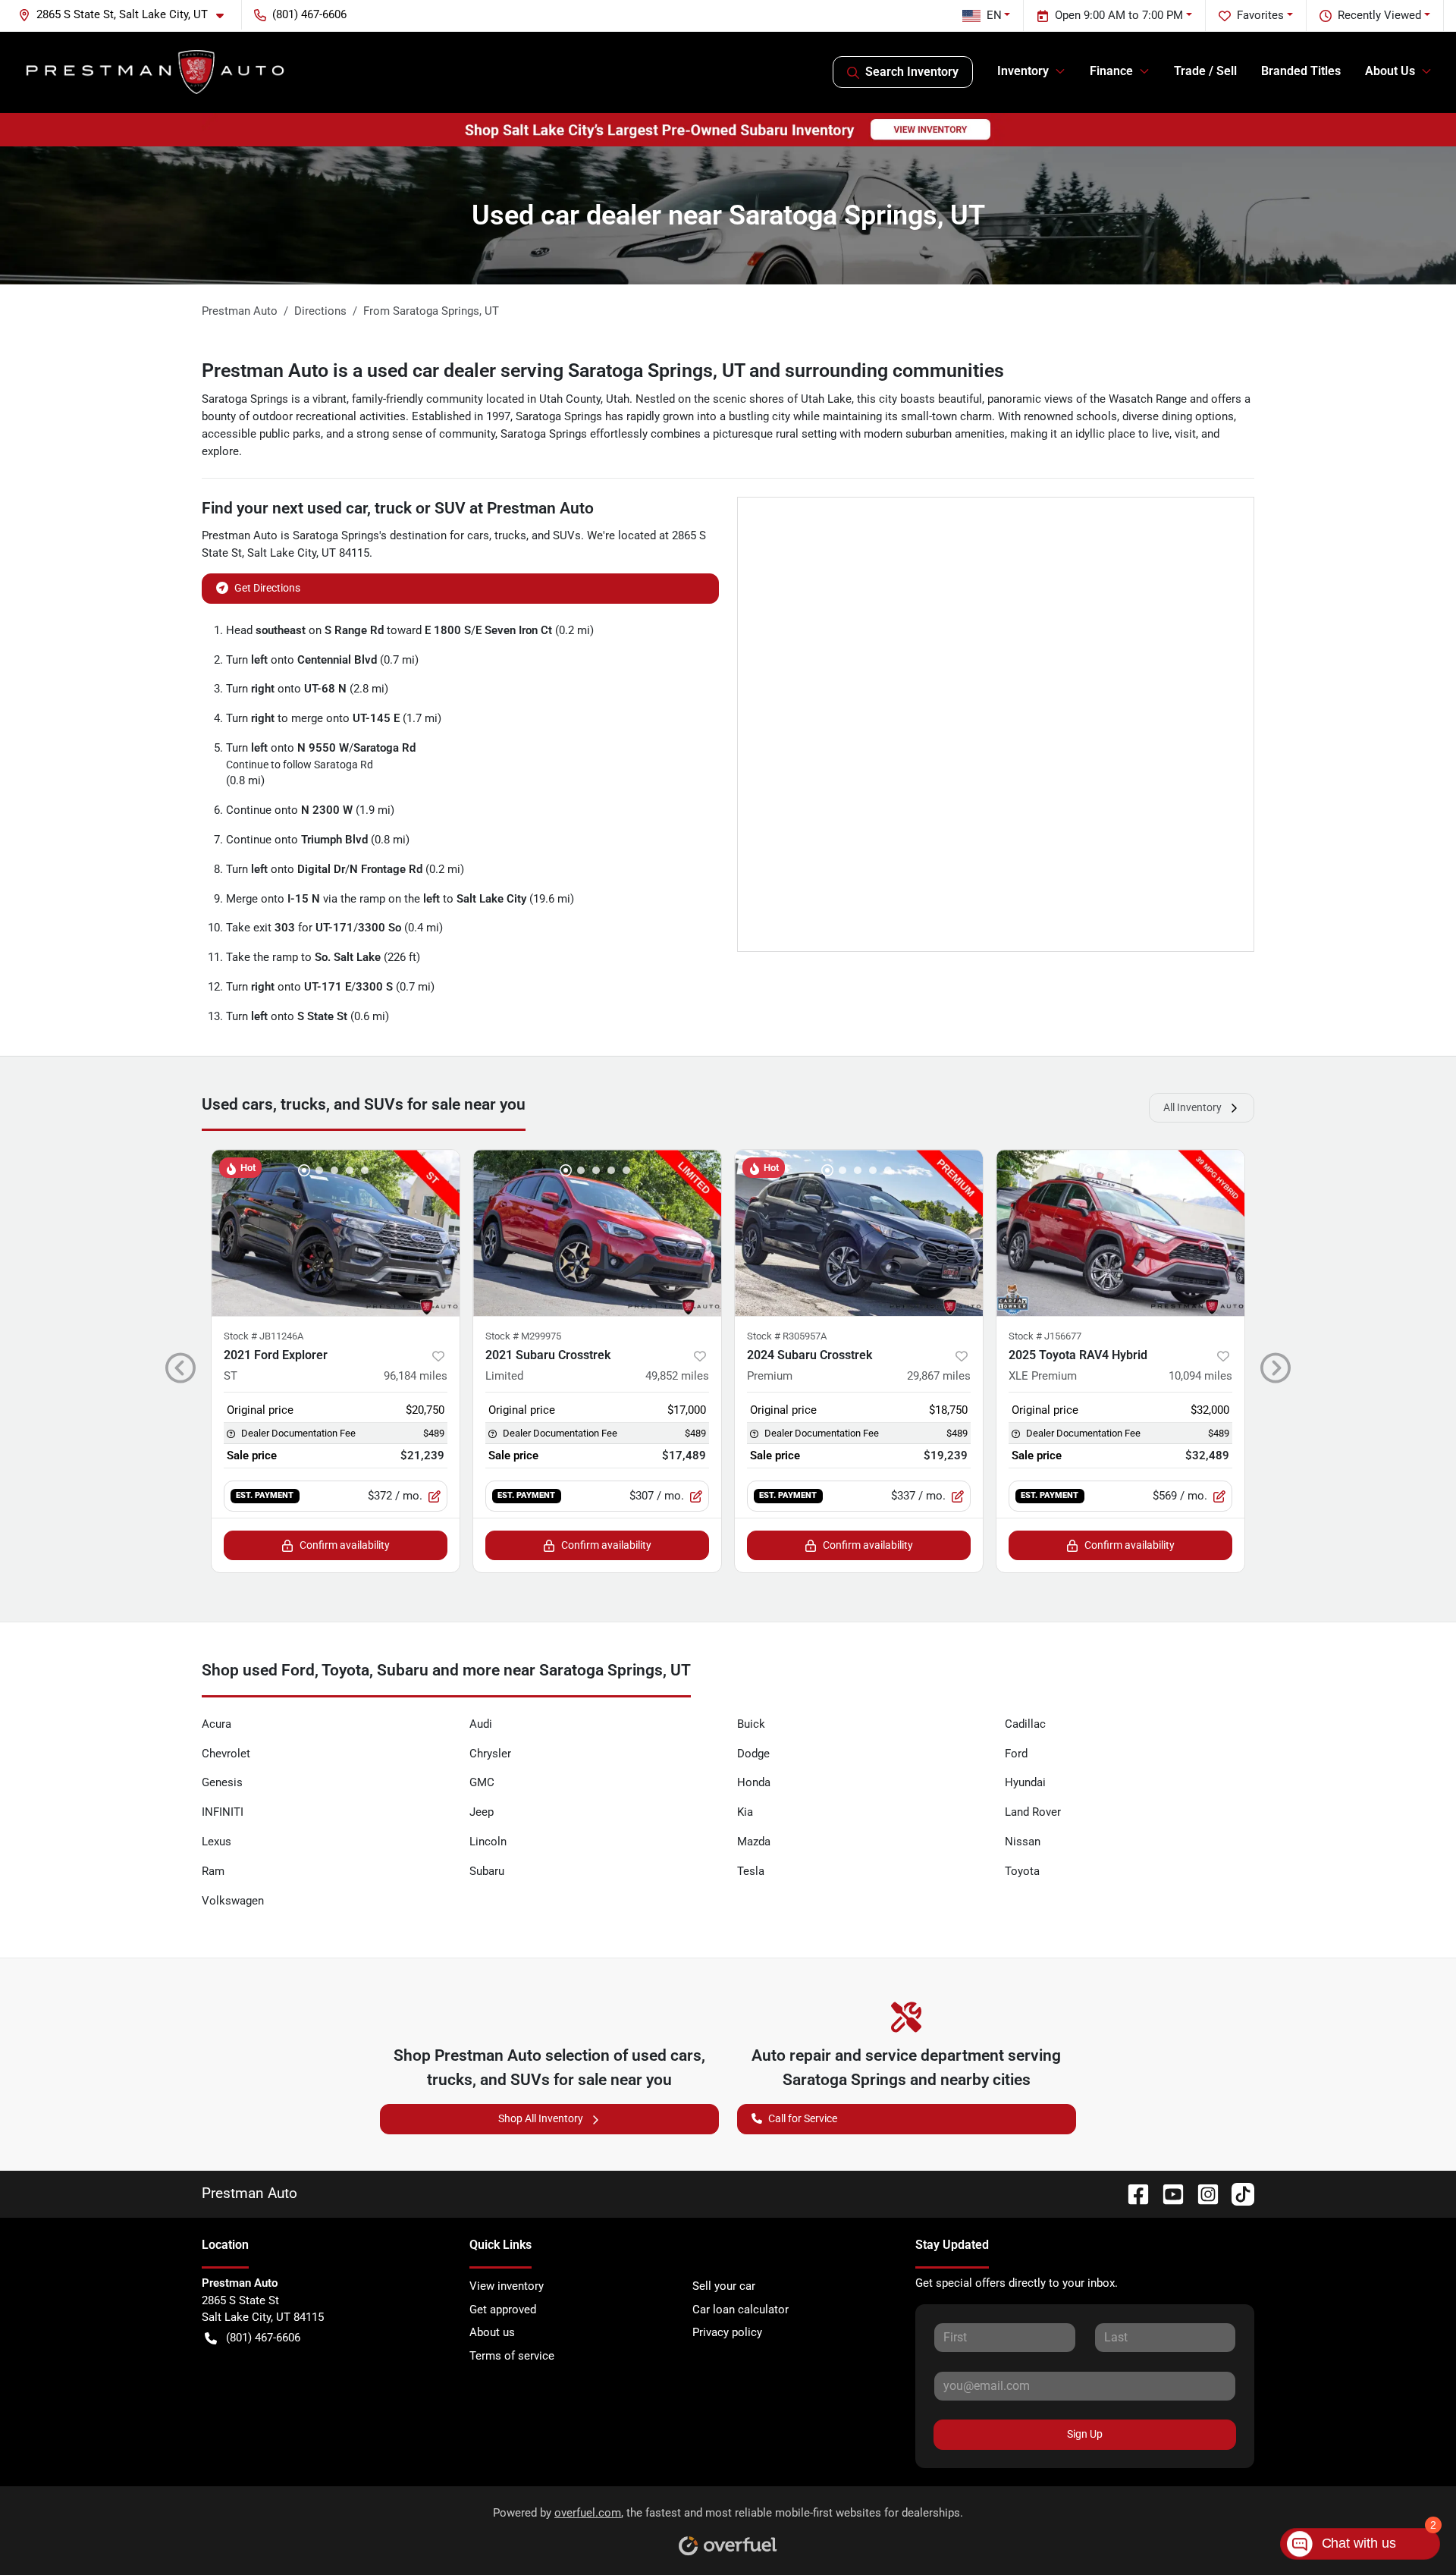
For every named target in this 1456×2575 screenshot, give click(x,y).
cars (478, 535)
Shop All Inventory (541, 2118)
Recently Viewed (1379, 15)
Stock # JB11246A (264, 1336)
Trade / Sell (1205, 71)
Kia (745, 1812)
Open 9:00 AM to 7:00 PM (1119, 15)
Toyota (1022, 1871)
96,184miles (416, 1376)
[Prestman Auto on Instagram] (1202, 2193)
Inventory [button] (1023, 71)
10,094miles (1200, 1376)
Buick (751, 1724)
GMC (482, 1782)
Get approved (503, 2310)
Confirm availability (345, 1545)
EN (994, 15)
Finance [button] (1111, 71)
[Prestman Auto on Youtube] (1167, 2193)
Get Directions (267, 588)
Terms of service (512, 2356)
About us (492, 2332)
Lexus (217, 1842)
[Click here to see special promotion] (728, 129)
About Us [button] (1390, 71)
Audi (481, 1724)
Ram (213, 1871)
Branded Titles (1301, 71)
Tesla (751, 1871)
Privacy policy (727, 2332)
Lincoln (488, 1842)
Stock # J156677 (1045, 1336)
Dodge (753, 1754)
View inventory (507, 2286)
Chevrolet (226, 1754)
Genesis (222, 1782)
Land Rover (1033, 1812)
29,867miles (939, 1376)
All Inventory (1192, 1107)
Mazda (754, 1842)
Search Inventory (912, 72)
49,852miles (677, 1376)
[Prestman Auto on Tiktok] (1237, 2193)
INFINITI (223, 1812)
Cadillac (1025, 1724)
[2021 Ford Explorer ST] (336, 1233)
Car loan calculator (741, 2310)
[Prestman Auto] (156, 72)
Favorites (1260, 15)
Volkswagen (233, 1901)
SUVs (567, 535)
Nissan (1023, 1842)
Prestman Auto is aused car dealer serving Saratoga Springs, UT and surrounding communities (603, 371)
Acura (217, 1724)
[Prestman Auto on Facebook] (1132, 2193)
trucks (510, 535)
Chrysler (490, 1754)
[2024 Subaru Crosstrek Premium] (859, 1233)
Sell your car (724, 2286)
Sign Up (1085, 2434)
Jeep (482, 1812)
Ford (1016, 1754)
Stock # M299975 (523, 1336)
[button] (127, 15)
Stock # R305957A (787, 1336)
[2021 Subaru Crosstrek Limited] (597, 1233)
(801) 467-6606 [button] (309, 14)
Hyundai (1025, 1782)
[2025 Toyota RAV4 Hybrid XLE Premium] (1120, 1233)
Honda (754, 1782)
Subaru (487, 1871)
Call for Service (803, 2118)
